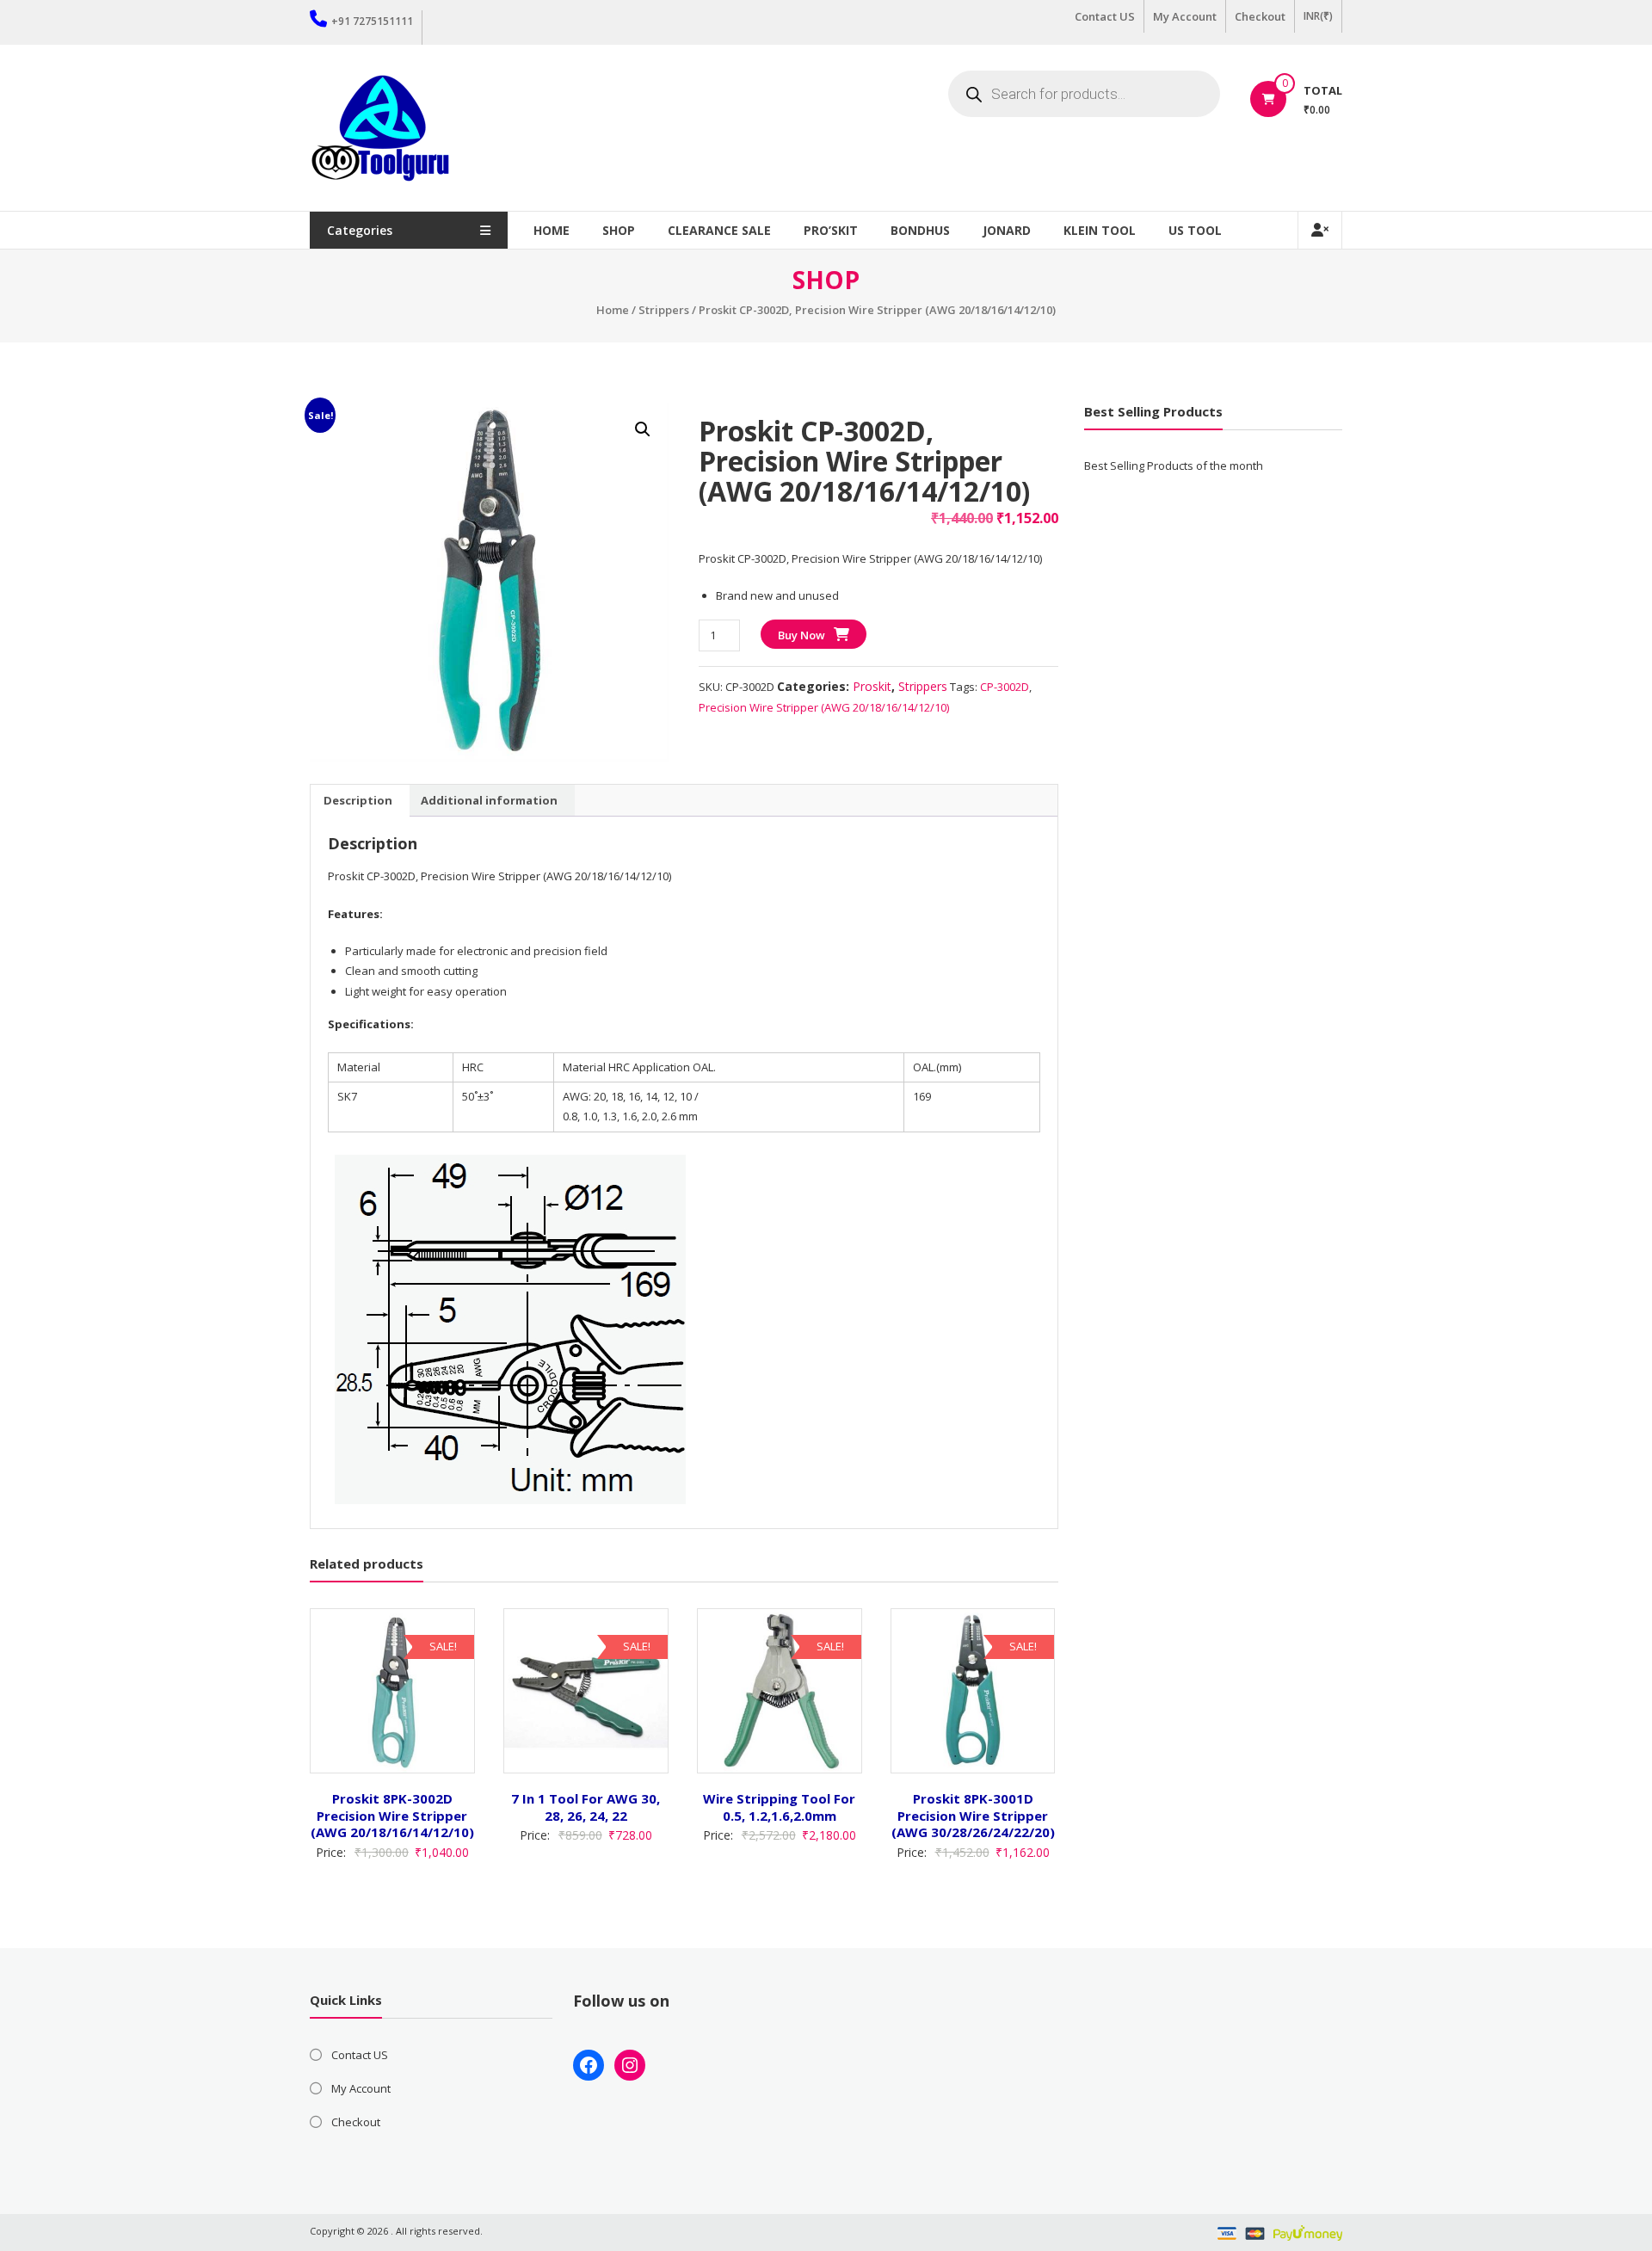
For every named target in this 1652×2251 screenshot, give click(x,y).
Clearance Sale (719, 230)
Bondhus (920, 230)
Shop (619, 230)
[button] (643, 429)
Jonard (1007, 230)
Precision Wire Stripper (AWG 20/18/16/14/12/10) (824, 707)
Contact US (1105, 16)
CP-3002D (1005, 687)
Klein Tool (1100, 230)
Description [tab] (358, 800)
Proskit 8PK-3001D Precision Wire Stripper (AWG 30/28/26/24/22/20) (973, 1815)
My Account (1185, 16)
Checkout (1260, 16)
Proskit (872, 686)
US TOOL (1195, 230)
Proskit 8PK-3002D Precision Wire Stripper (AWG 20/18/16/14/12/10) (392, 1815)
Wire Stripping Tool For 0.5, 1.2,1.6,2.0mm (779, 1807)
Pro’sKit (831, 230)
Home (552, 230)
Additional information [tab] (489, 800)
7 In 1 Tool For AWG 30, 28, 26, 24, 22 (586, 1807)
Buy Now (801, 635)
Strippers (664, 310)
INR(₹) (1318, 16)
